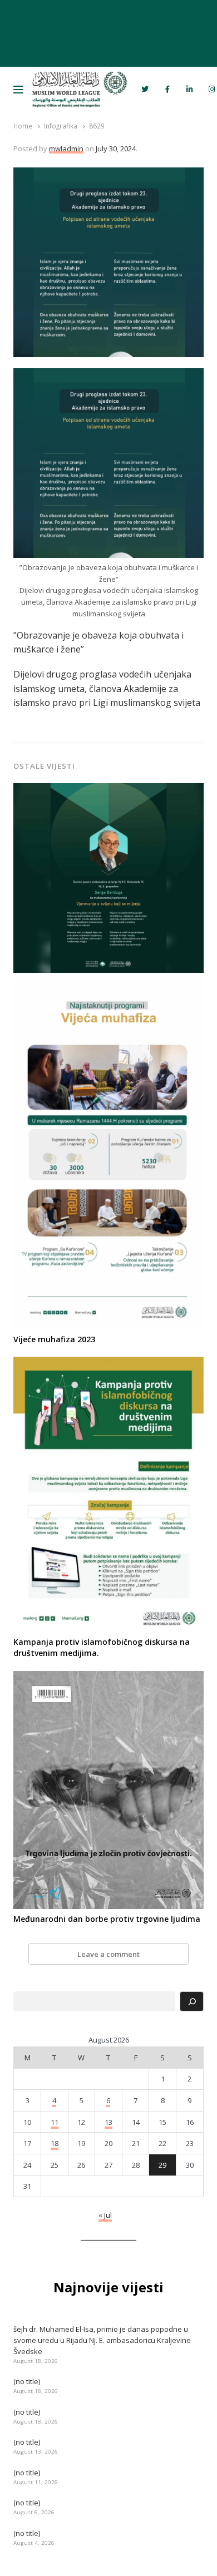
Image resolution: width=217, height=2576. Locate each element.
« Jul (105, 2215)
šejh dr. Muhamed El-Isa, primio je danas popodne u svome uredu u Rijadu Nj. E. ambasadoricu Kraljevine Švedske (102, 2340)
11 (55, 2122)
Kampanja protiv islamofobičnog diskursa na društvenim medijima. (102, 1647)
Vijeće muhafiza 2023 (54, 1339)
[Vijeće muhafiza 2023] (108, 984)
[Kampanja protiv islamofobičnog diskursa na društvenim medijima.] (108, 1363)
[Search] (191, 2001)
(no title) (27, 2381)
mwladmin (66, 149)
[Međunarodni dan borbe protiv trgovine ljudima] (108, 1678)
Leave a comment (108, 1954)
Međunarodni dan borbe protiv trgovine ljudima (107, 1919)
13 (108, 2122)
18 (55, 2143)
